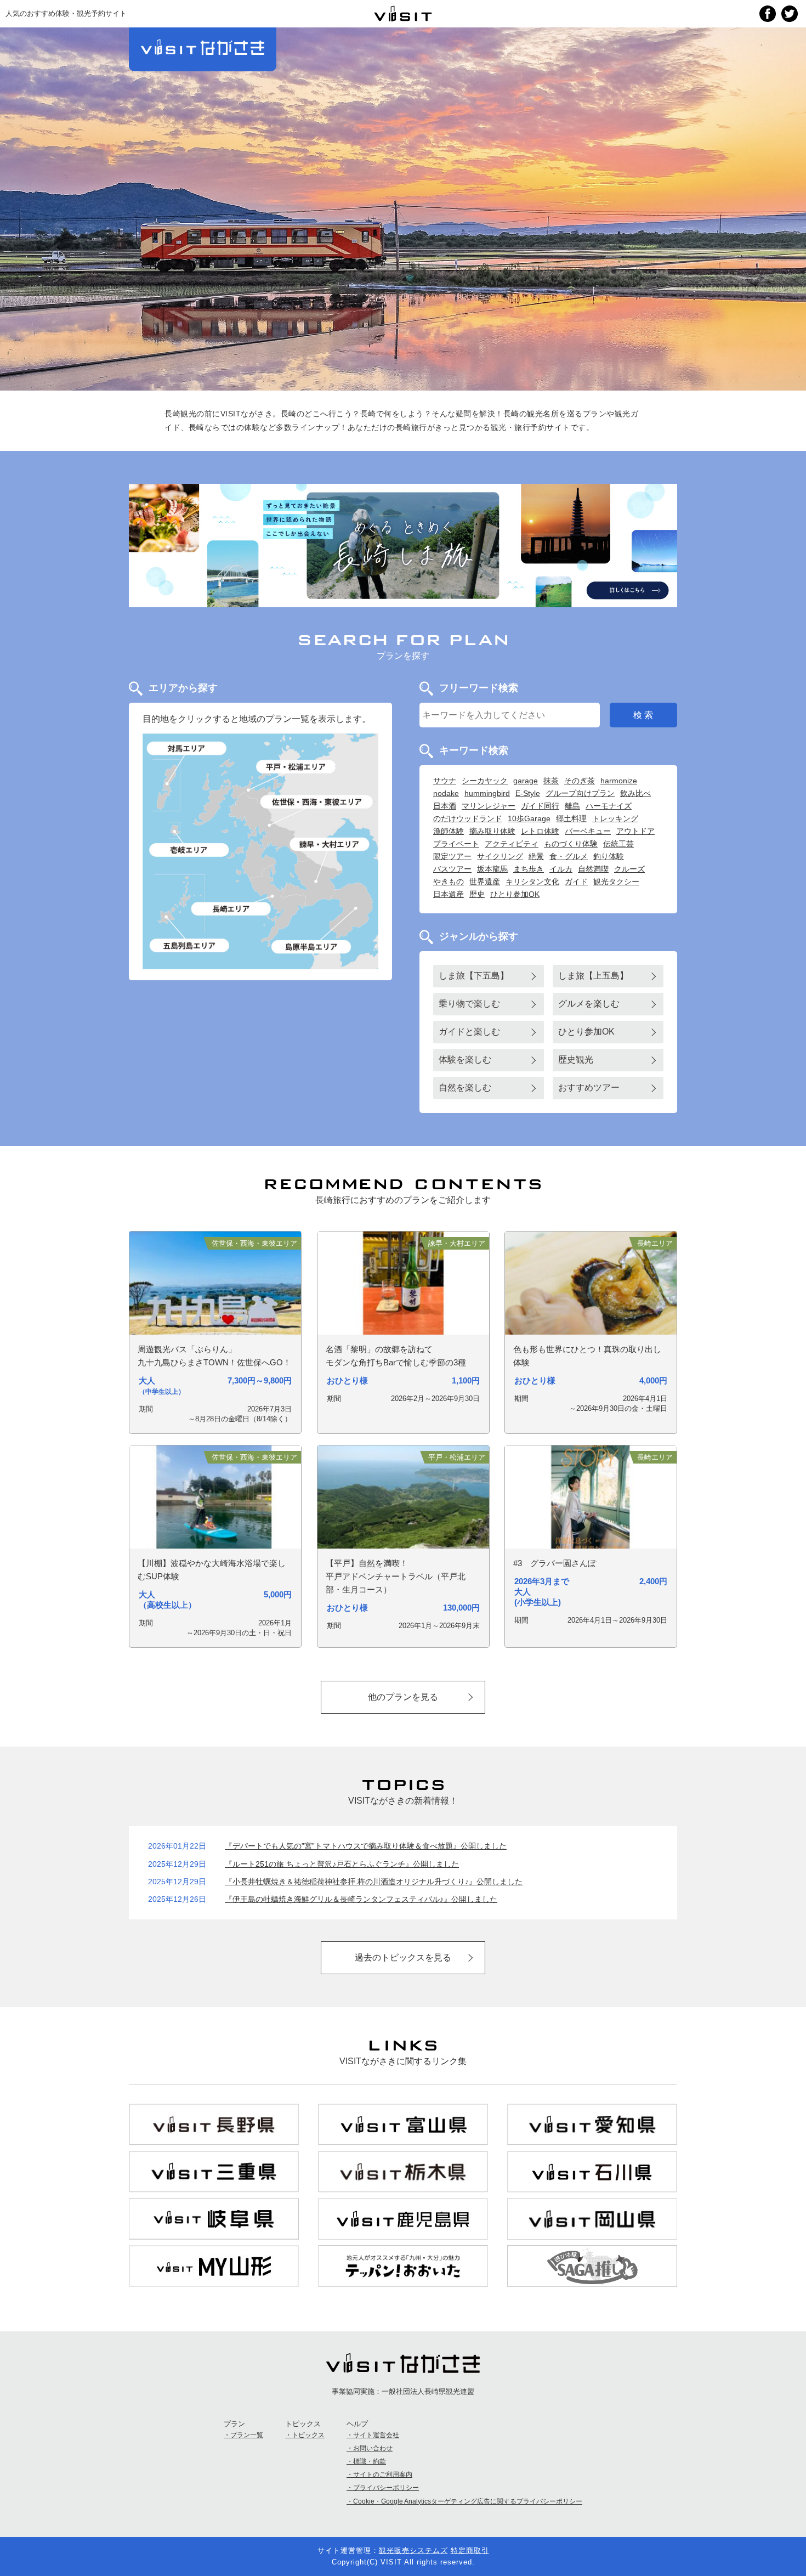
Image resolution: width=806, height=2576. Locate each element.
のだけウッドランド (468, 818)
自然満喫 (593, 869)
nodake (446, 793)
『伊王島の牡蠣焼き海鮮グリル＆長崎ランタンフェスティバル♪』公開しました (361, 1899)
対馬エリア (188, 748)
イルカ (561, 869)
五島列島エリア (190, 945)
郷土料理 (571, 818)
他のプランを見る (403, 1697)
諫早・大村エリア (330, 844)
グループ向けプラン (580, 793)
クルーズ (629, 869)
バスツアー (452, 869)
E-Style (528, 793)
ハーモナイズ (609, 806)
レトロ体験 (540, 831)
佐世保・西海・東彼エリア (318, 802)
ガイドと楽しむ (469, 1032)
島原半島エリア (311, 947)
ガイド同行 (540, 806)
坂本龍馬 (492, 869)
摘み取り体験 (492, 831)
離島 (572, 806)
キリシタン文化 (532, 882)
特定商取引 (470, 2550)
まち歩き (529, 869)
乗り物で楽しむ (469, 1004)
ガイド (576, 882)
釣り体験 (609, 856)
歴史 (477, 894)
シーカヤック (485, 781)
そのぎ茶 (580, 781)
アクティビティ (512, 844)
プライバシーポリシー (386, 2488)
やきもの (449, 882)
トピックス (308, 2435)
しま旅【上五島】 (593, 976)
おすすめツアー (589, 1088)
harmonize (619, 781)
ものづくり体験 (571, 844)
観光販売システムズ (413, 2550)
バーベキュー (588, 831)
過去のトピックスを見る (403, 1958)
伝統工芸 (618, 844)
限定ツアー (452, 856)
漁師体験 (449, 831)
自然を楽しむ (465, 1088)
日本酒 (445, 806)
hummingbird (487, 793)
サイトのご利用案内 (383, 2475)
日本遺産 (449, 894)
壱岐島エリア (190, 850)
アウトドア (635, 831)
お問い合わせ (373, 2448)
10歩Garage (529, 818)
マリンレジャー (489, 806)
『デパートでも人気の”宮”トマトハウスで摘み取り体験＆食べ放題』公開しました (366, 1846)
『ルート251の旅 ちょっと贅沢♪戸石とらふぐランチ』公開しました (342, 1864)
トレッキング (615, 818)
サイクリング (500, 856)
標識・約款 (370, 2461)
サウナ (445, 781)
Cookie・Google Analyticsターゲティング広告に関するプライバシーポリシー (468, 2501)
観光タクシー (616, 882)
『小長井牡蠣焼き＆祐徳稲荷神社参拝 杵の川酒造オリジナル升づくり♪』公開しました (374, 1882)
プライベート (456, 844)
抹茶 (551, 781)
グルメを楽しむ (589, 1004)
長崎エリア (231, 909)
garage (526, 781)
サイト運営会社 (376, 2435)
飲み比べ (635, 793)
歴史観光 (576, 1060)
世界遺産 (485, 882)
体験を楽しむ (465, 1060)
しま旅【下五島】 (474, 976)
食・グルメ (569, 856)
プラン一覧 (247, 2435)
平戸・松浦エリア (296, 767)
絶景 (536, 856)
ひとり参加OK (515, 894)
